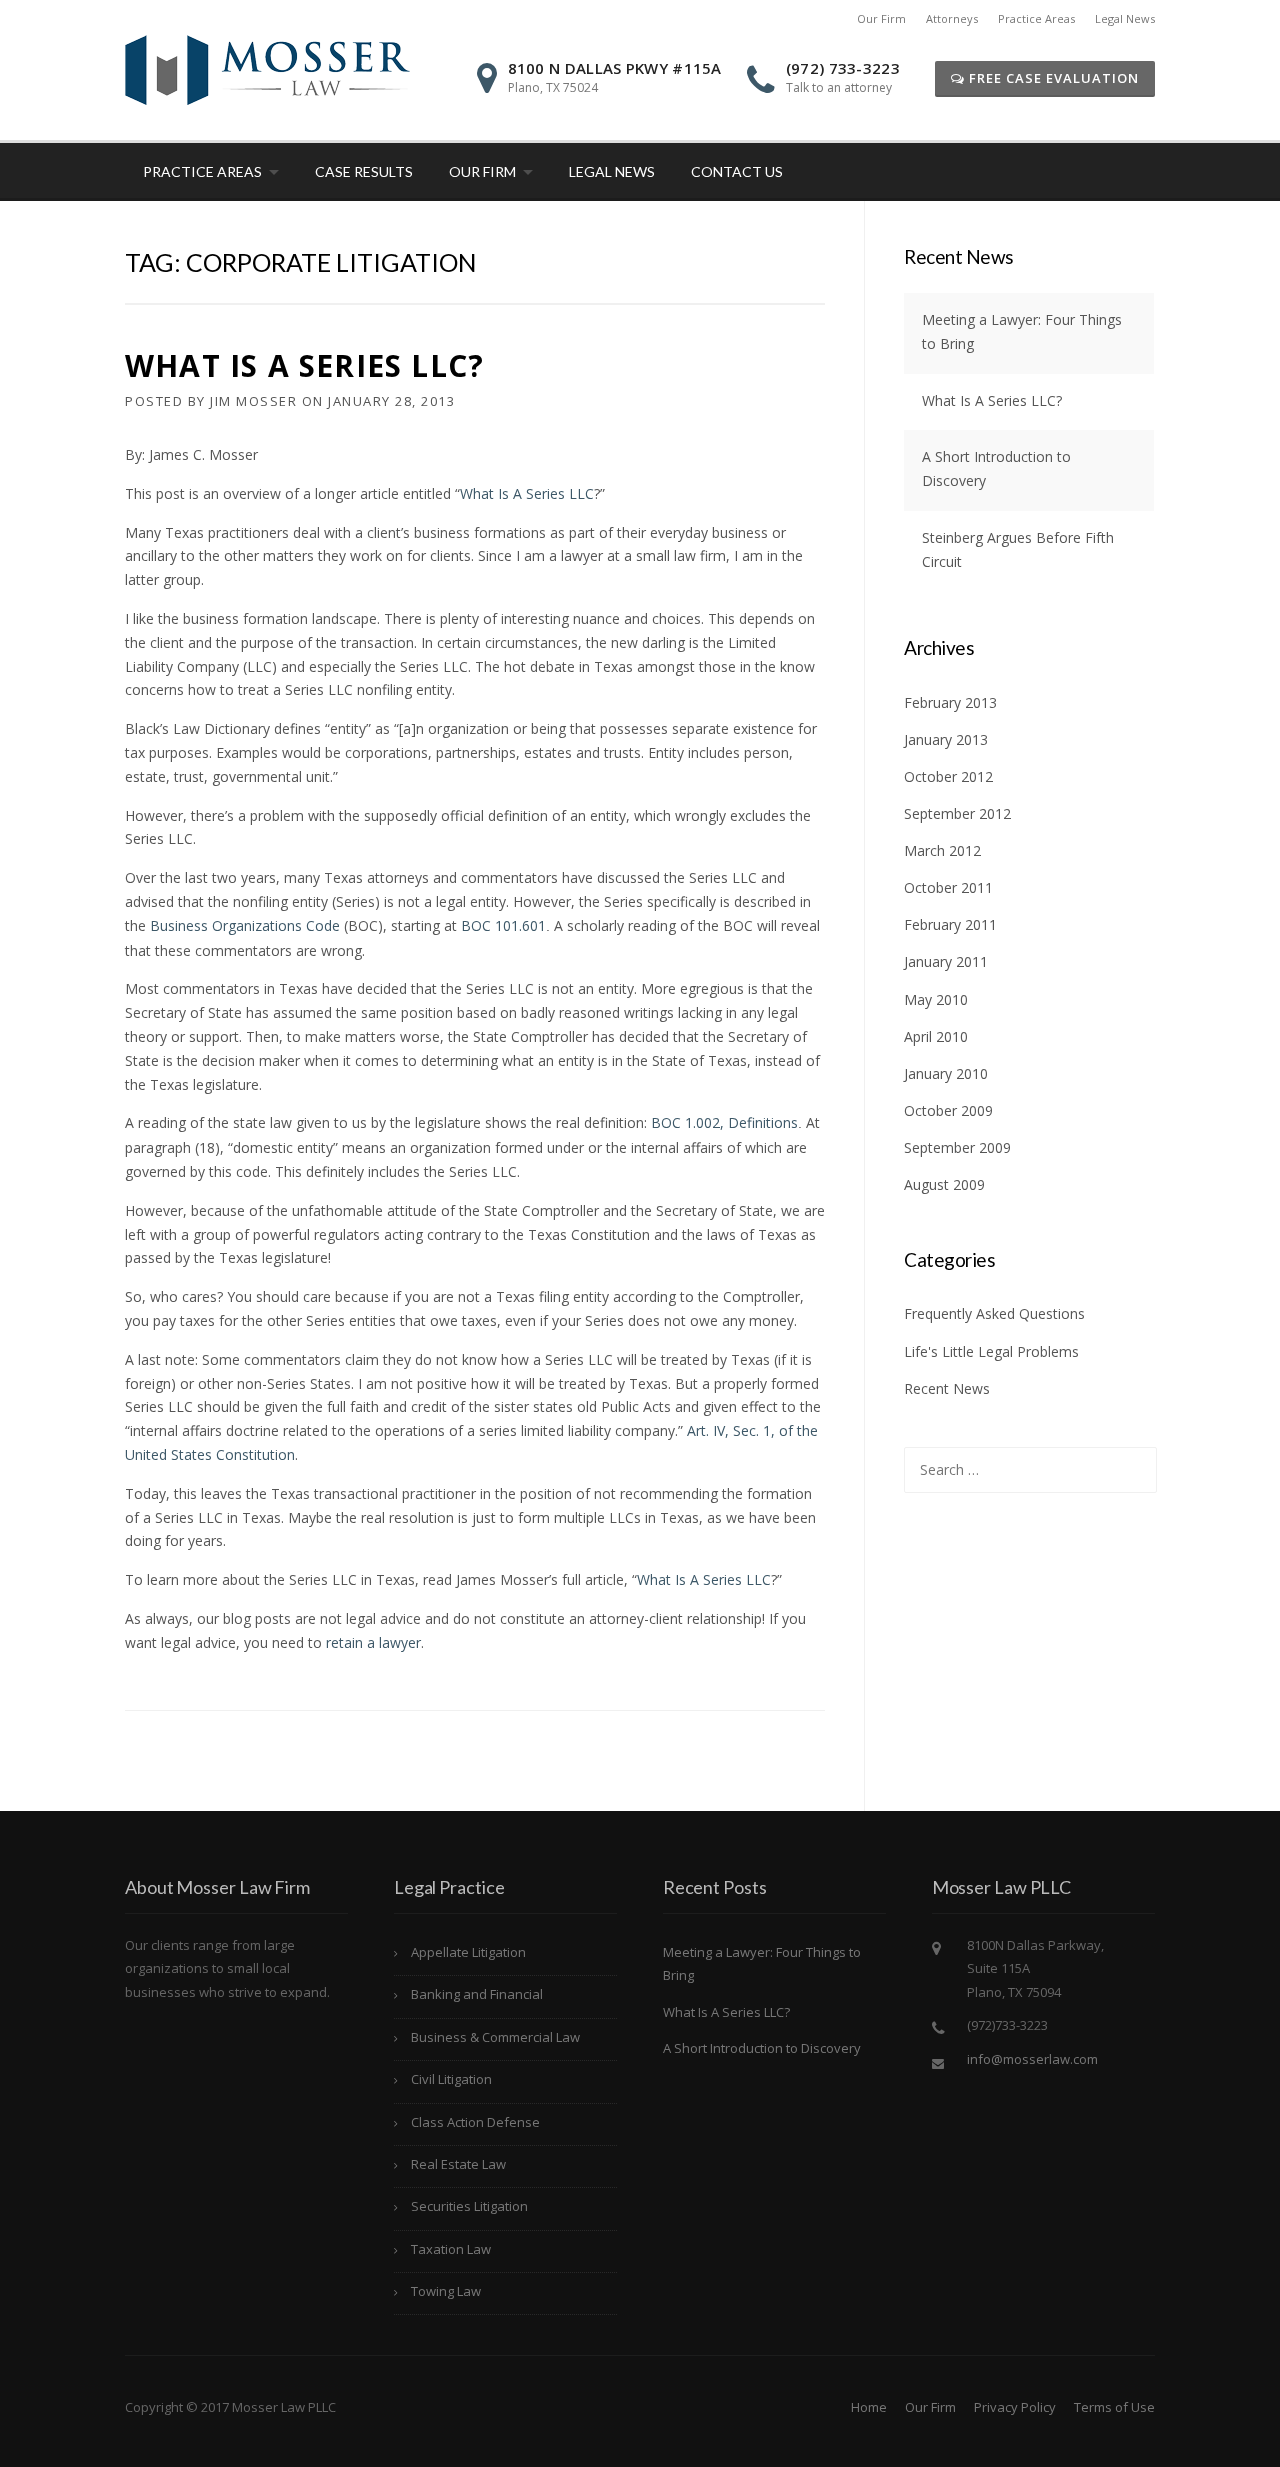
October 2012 (948, 776)
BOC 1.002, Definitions (724, 1122)
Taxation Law (451, 2249)
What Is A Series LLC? (304, 365)
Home (869, 2407)
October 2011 (948, 887)
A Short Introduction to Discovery (762, 2048)
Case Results (364, 171)
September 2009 (957, 1147)
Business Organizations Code (245, 925)
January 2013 (946, 739)
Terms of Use (1114, 2407)
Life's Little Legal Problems (991, 1351)
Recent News (947, 1388)
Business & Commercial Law (495, 2037)
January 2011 (946, 961)
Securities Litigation (469, 2206)
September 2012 (957, 813)
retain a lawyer (373, 1642)
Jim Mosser (253, 401)
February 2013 (950, 702)
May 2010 (936, 999)
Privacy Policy (1015, 2407)
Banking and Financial (477, 1994)
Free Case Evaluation (1052, 78)
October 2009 (948, 1110)
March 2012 (942, 850)
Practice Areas (1036, 18)
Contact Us (737, 171)
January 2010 (946, 1073)
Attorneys (952, 18)
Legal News (1125, 18)
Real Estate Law (458, 2164)
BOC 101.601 (503, 925)
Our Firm (881, 18)
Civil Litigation (451, 2079)
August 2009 (944, 1184)
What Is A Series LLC (527, 493)
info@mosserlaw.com (1032, 2059)
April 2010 (936, 1036)
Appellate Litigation (468, 1952)
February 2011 (950, 924)
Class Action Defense (475, 2122)
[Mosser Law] (267, 68)
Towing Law (446, 2291)
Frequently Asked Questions (994, 1313)
